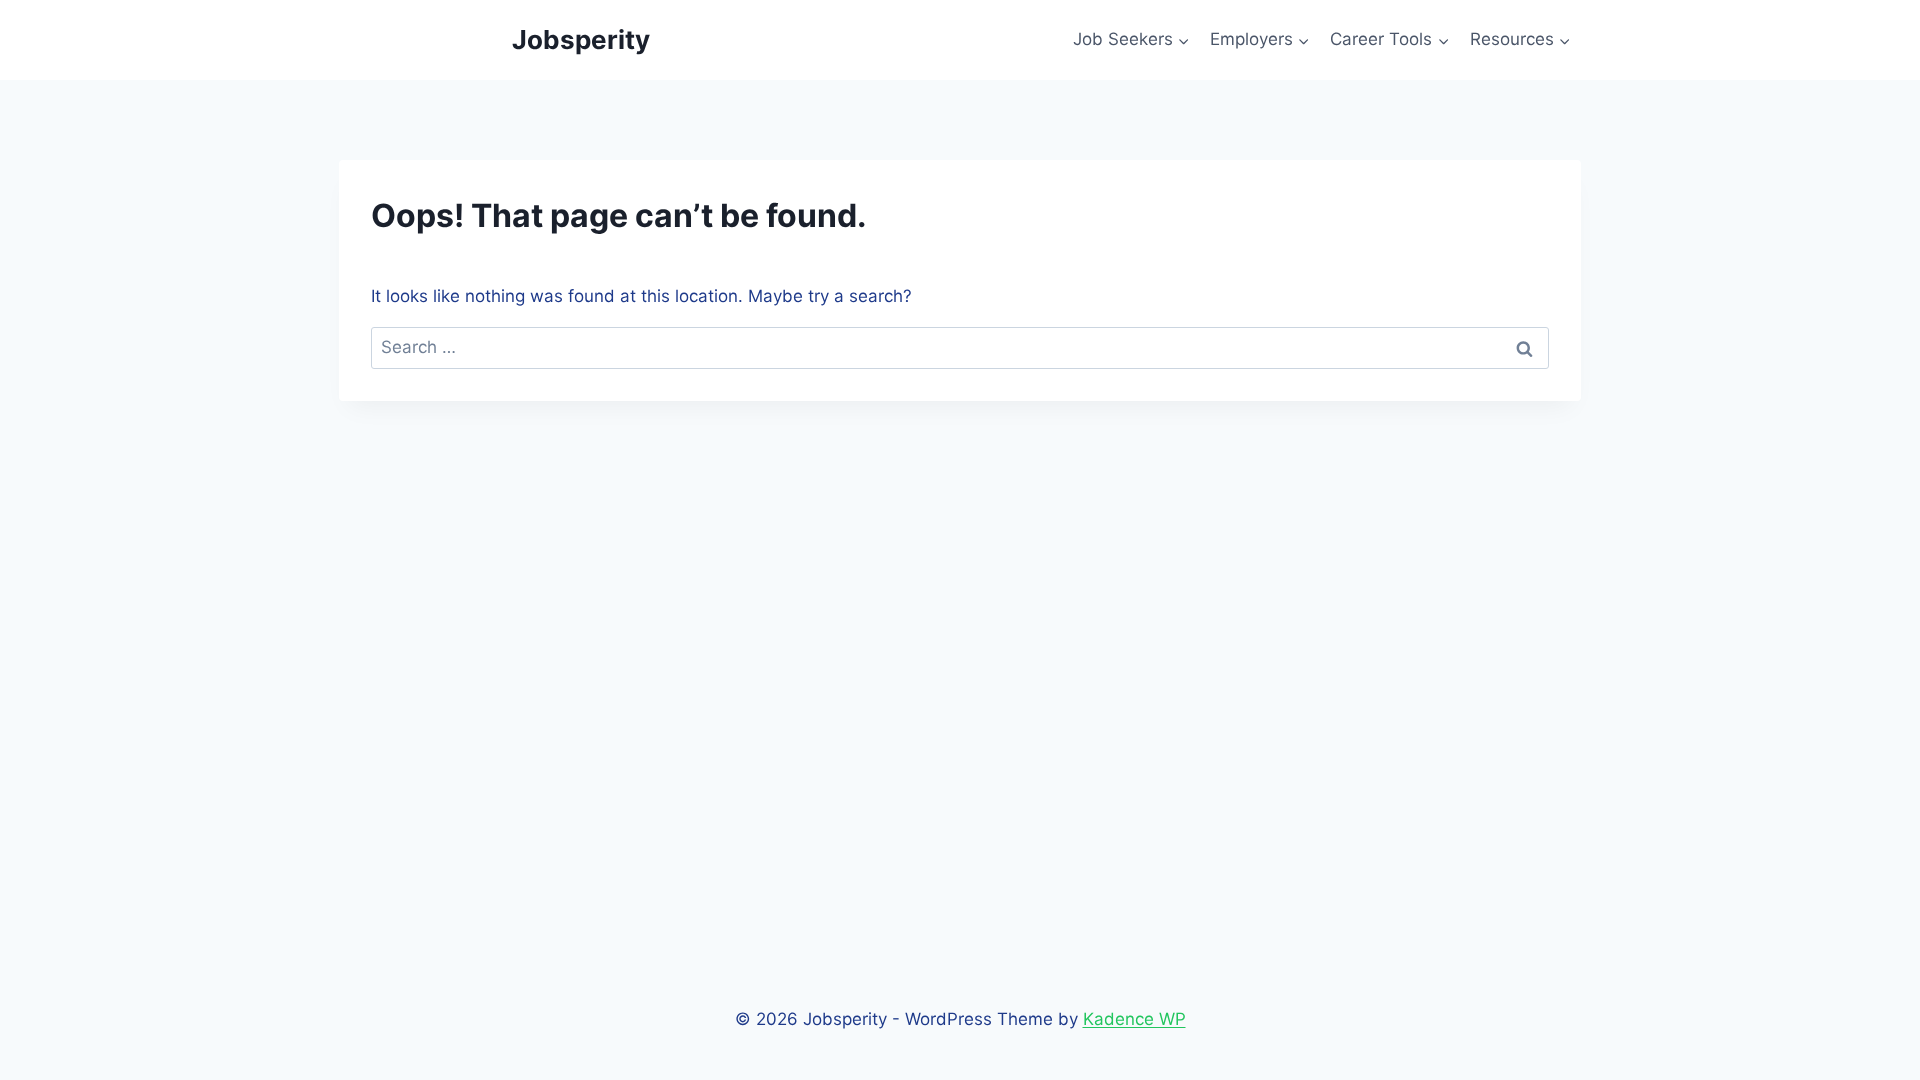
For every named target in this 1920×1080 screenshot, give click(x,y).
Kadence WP (1134, 1019)
